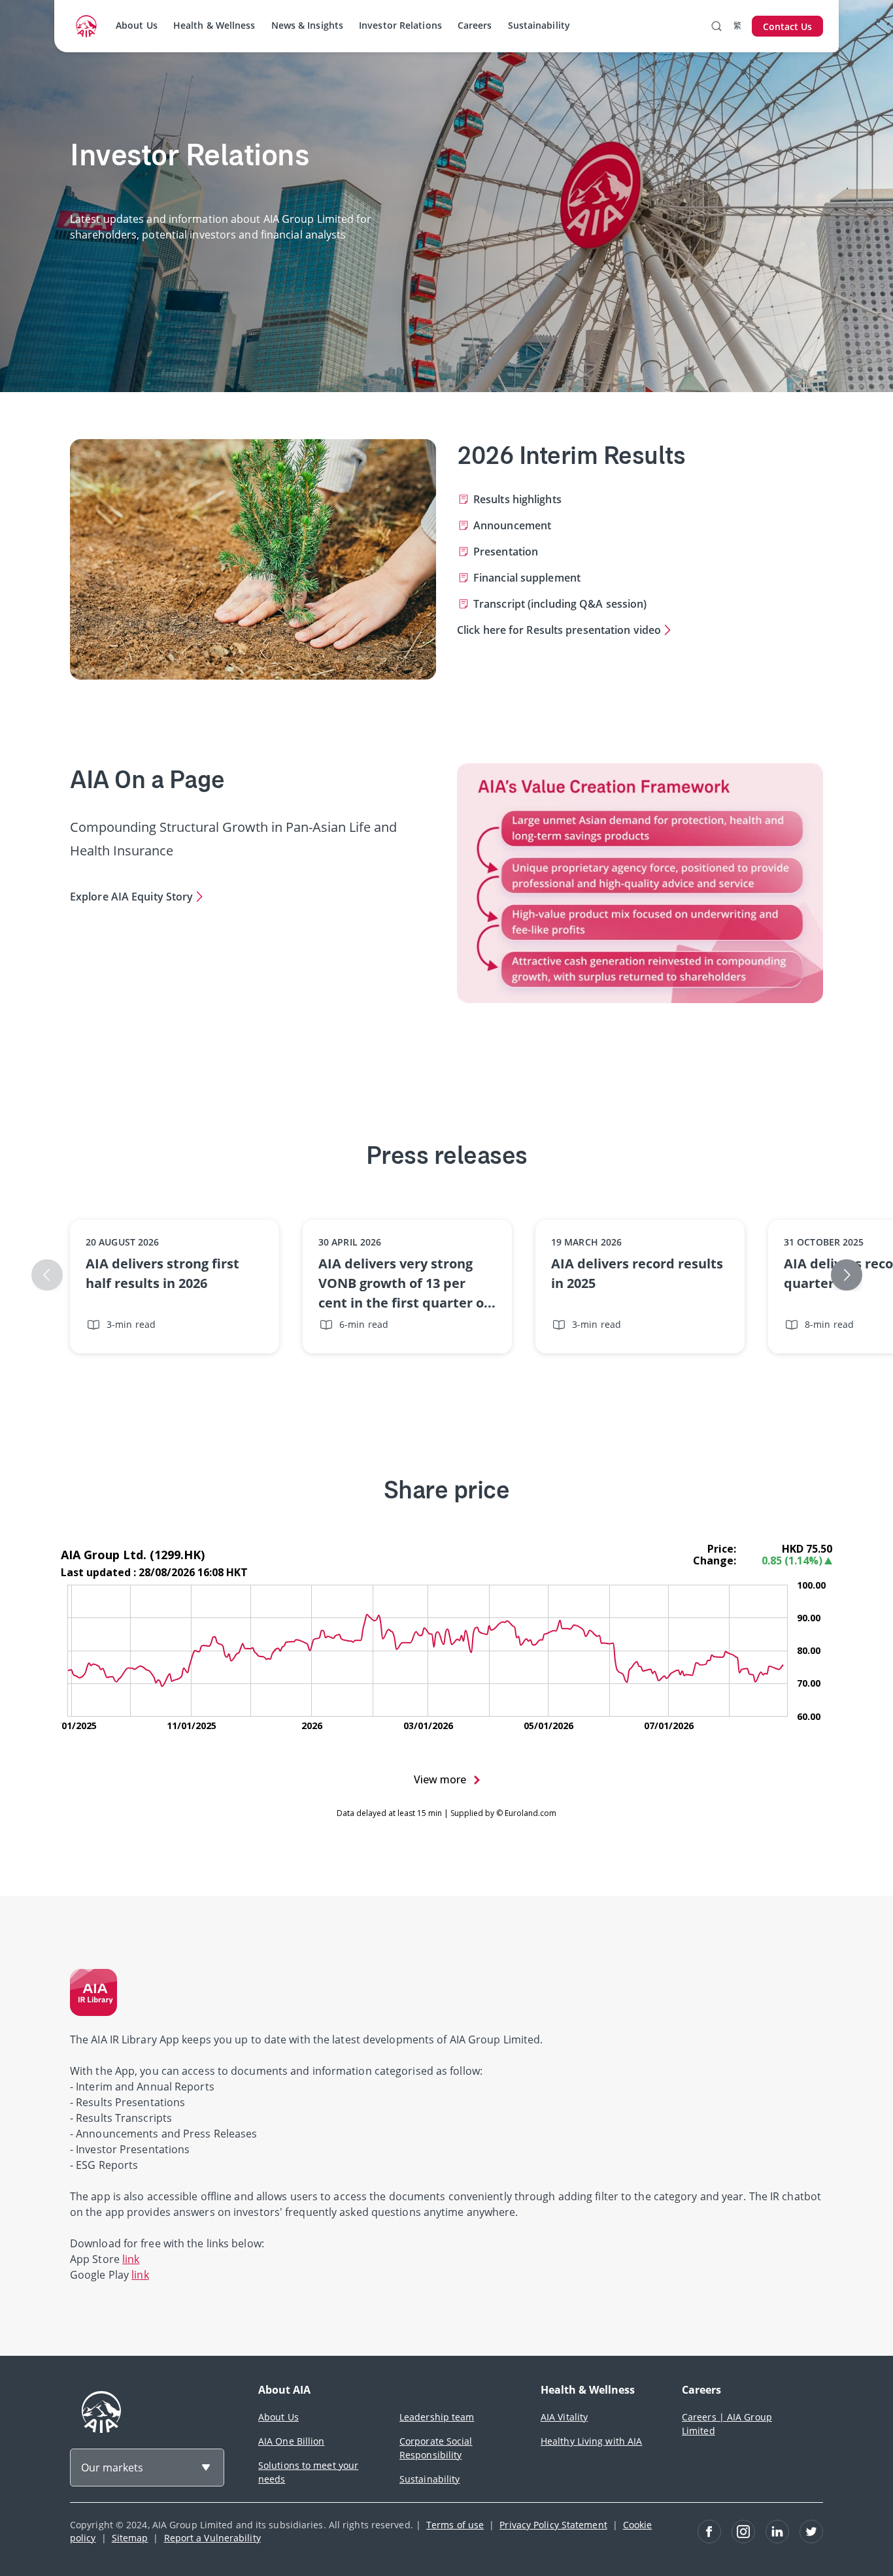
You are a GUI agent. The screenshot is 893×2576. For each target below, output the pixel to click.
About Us (137, 25)
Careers (475, 25)
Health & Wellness (214, 25)
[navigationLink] (86, 26)
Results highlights (517, 499)
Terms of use (455, 2525)
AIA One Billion (292, 2441)
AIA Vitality (564, 2417)
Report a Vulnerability (212, 2538)
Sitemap (130, 2538)
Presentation (506, 552)
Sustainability (539, 25)
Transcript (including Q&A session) (560, 604)
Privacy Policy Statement (553, 2525)
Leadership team (437, 2417)
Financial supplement (527, 578)
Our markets (112, 2468)
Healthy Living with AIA (591, 2441)
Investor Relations (400, 25)
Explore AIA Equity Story (131, 897)
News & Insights (308, 25)
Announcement (512, 525)
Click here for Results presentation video (559, 630)
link (131, 2259)
